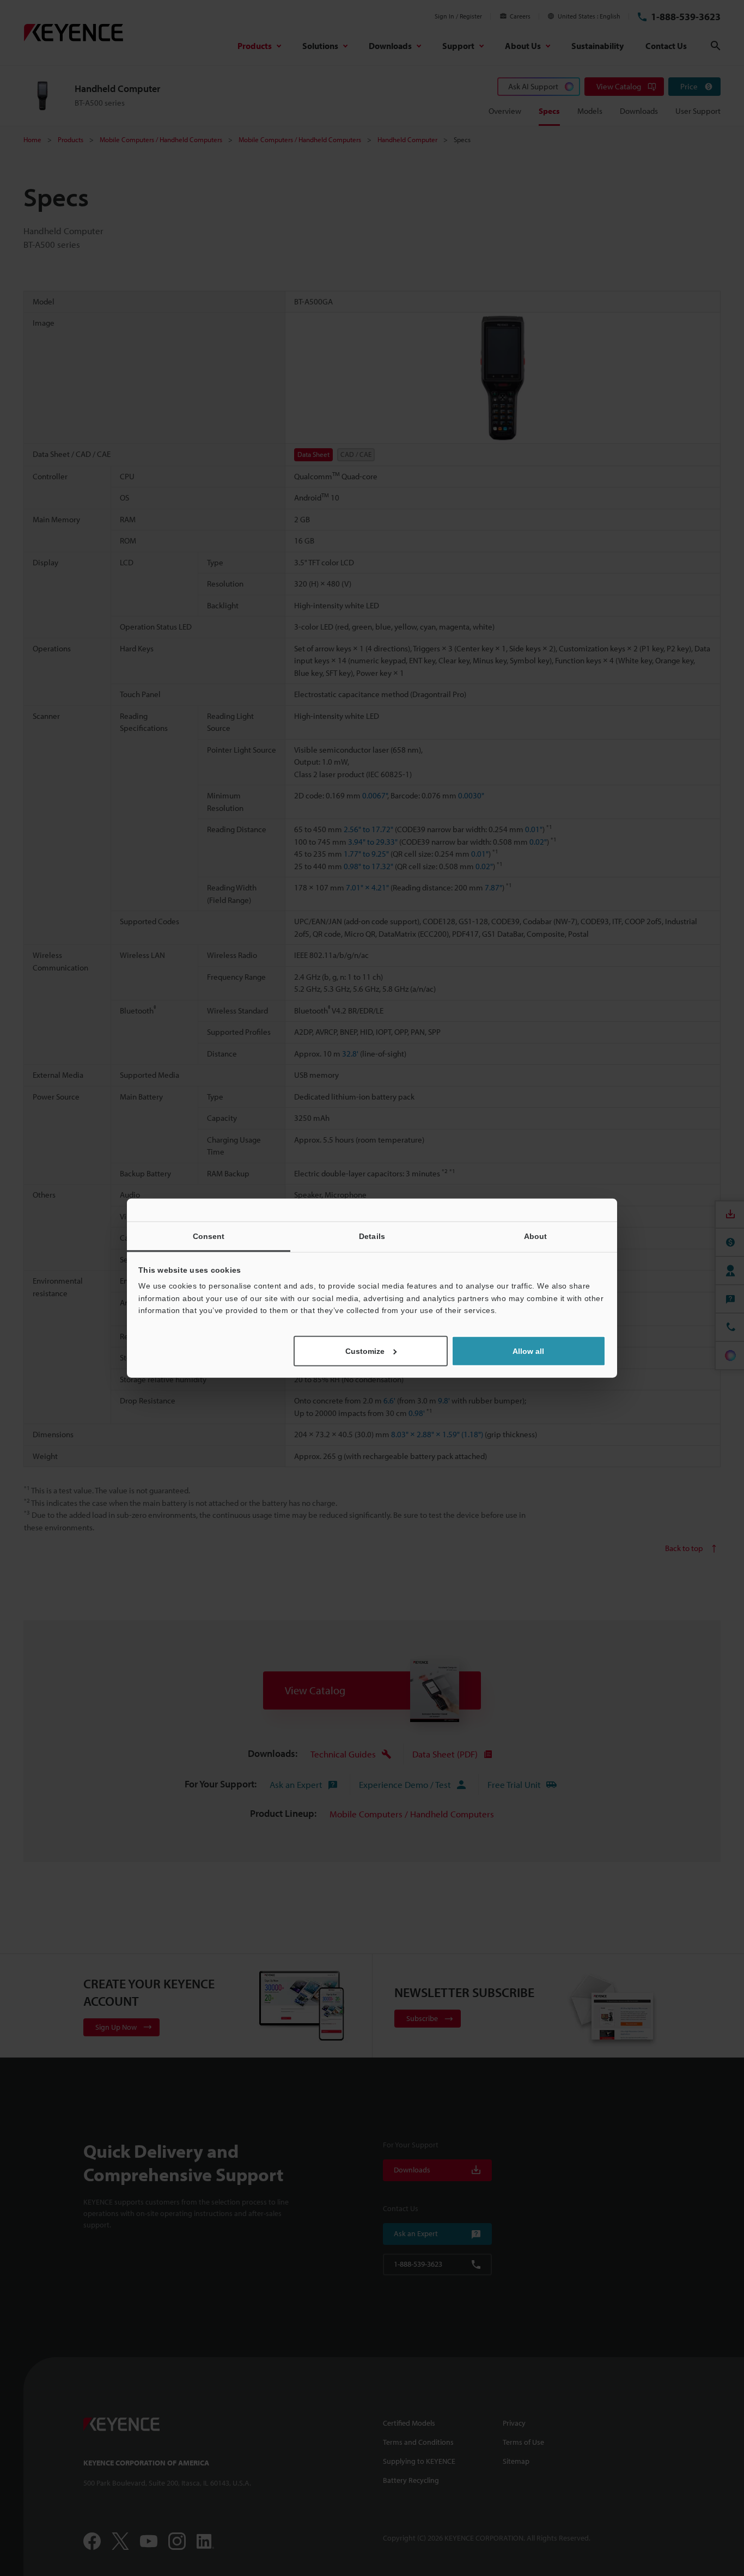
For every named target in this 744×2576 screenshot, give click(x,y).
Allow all (528, 1351)
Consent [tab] (209, 1236)
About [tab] (536, 1236)
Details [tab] (372, 1236)
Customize (365, 1351)
